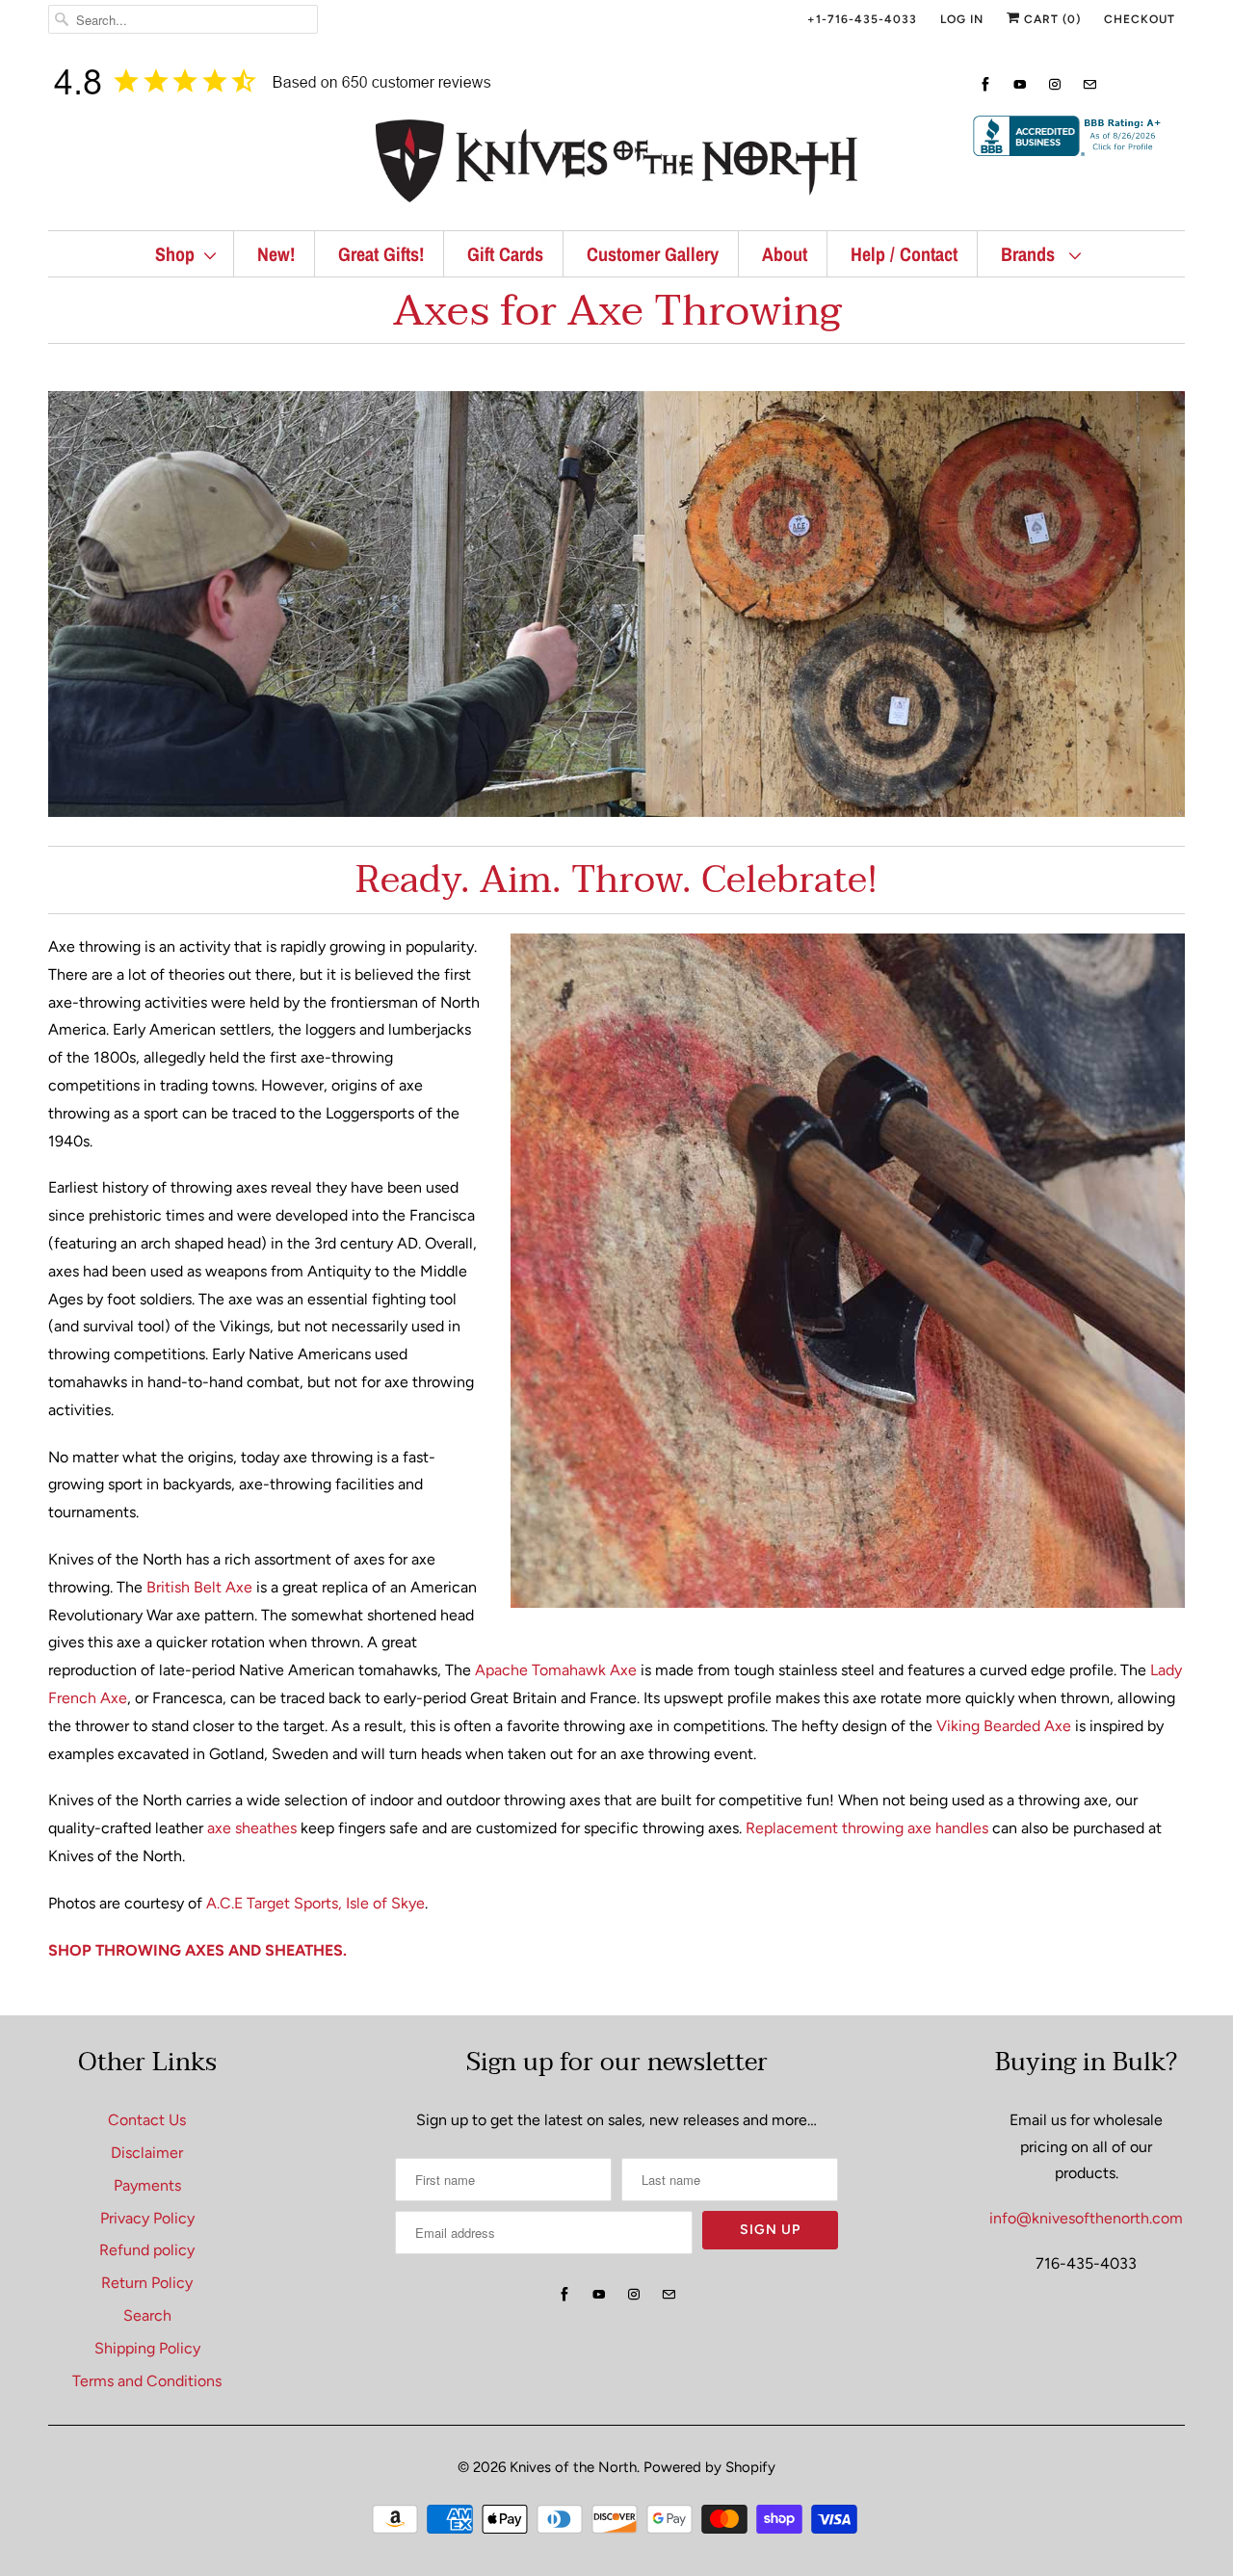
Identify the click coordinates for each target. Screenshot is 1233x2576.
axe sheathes (252, 1828)
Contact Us (147, 2120)
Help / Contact (904, 254)
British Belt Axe (199, 1587)
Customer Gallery (653, 254)
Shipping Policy (147, 2348)
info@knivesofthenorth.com (1086, 2218)
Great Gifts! (381, 254)
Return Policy (147, 2283)
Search (147, 2315)
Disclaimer (147, 2153)
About (785, 254)
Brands (1030, 254)
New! (276, 254)
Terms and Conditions (147, 2381)
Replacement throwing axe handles (867, 1828)
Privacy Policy (147, 2218)
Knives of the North (573, 2467)
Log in (962, 19)
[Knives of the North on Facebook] (985, 84)
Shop (175, 254)
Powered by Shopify (709, 2467)
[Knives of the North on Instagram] (1055, 84)
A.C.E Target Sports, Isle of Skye (315, 1903)
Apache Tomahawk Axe (556, 1670)
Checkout (1140, 19)
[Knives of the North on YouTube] (1020, 84)
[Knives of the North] (616, 165)
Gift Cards (505, 254)
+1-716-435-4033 (862, 19)
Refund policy (147, 2250)
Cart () (1050, 19)
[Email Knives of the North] (1089, 84)
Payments (147, 2185)
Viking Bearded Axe (1004, 1726)
